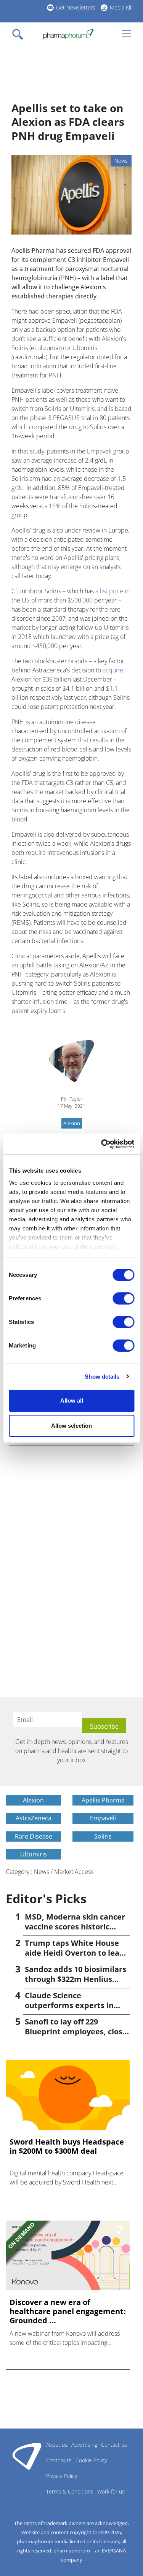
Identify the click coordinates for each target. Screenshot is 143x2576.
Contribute (59, 2460)
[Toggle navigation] (20, 34)
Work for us (111, 2491)
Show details (102, 1377)
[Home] (68, 34)
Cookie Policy (91, 2460)
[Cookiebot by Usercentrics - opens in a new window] (102, 1144)
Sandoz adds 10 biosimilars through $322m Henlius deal (76, 1979)
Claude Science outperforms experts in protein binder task (69, 2005)
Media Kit (121, 7)
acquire (113, 670)
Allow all (72, 1401)
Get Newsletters (76, 7)
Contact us (114, 2445)
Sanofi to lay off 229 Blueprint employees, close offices (76, 2031)
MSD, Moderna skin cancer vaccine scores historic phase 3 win (75, 1927)
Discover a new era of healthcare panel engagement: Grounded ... (68, 2311)
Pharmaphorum (27, 2456)
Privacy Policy (62, 2476)
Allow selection (71, 1426)
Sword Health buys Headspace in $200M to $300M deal (67, 2146)
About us (57, 2445)
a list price (109, 591)
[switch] (123, 1298)
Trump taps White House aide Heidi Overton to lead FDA (75, 1953)
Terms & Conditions (70, 2491)
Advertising (84, 2445)
